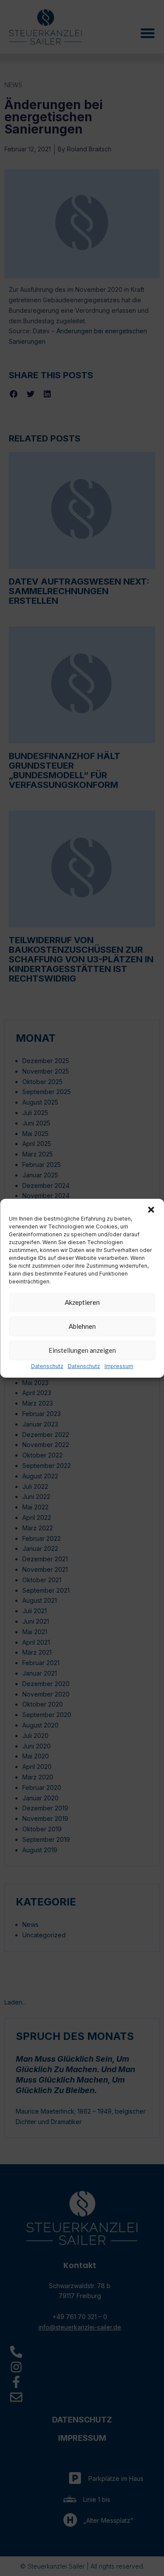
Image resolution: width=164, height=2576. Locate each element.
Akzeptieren (82, 1302)
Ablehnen (82, 1326)
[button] (151, 1209)
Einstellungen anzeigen (82, 1350)
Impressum (119, 1366)
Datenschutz (47, 1366)
